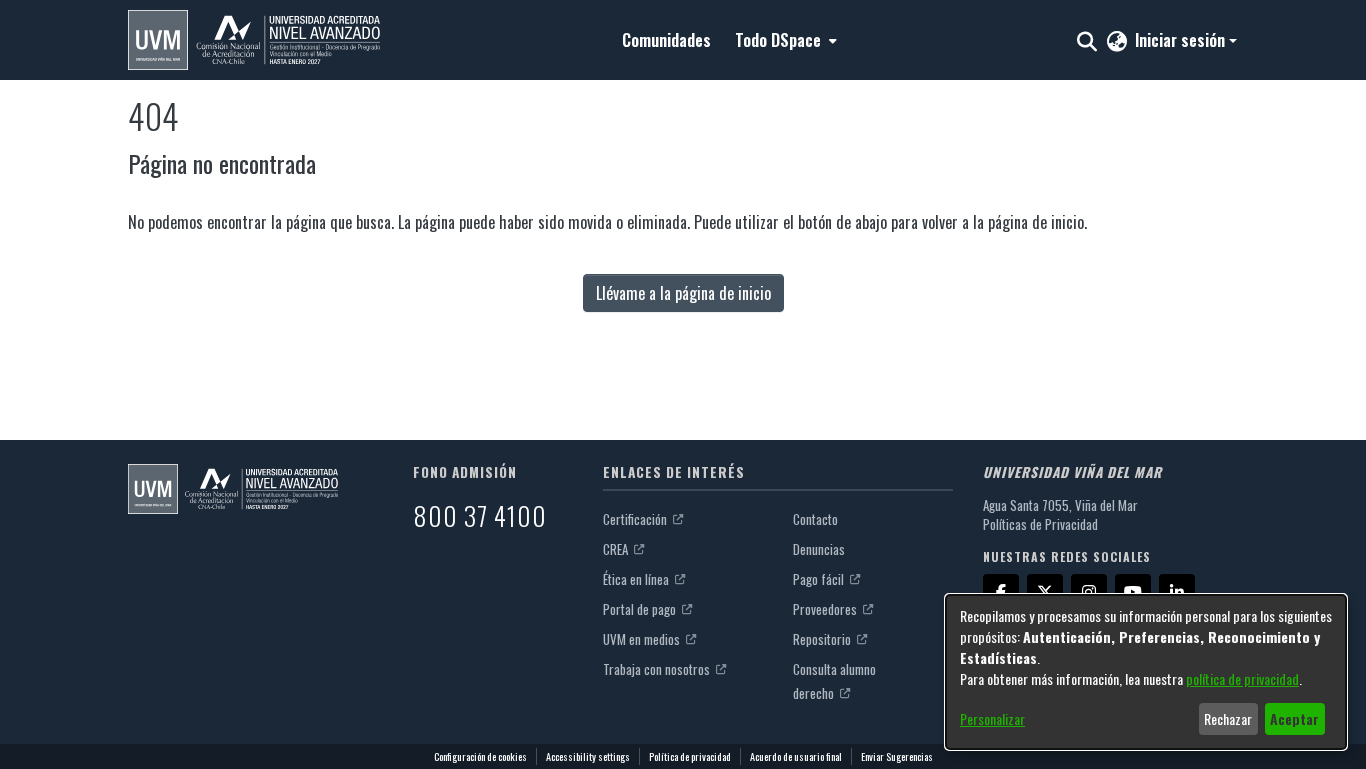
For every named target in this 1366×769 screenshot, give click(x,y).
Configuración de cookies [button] (480, 756)
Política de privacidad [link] (690, 756)
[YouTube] (1133, 592)
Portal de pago (641, 609)
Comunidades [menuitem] (666, 40)
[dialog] (1146, 672)
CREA (617, 549)
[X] (1045, 592)
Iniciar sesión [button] (1182, 40)
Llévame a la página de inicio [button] (683, 293)
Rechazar (1228, 718)
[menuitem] (784, 40)
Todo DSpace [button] (778, 40)
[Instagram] (1089, 592)
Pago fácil (820, 579)
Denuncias (819, 549)
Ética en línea (637, 579)
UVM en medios (643, 639)
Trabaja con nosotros (658, 669)
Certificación (636, 519)
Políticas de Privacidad (1040, 524)
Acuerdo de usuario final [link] (796, 756)
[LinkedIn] (1177, 592)
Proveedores (826, 609)
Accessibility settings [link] (588, 756)
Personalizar (992, 718)
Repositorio (823, 639)
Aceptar (1294, 718)
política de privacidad (1242, 678)
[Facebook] (1001, 592)
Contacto (815, 519)
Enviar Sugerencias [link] (897, 756)
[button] (254, 40)
